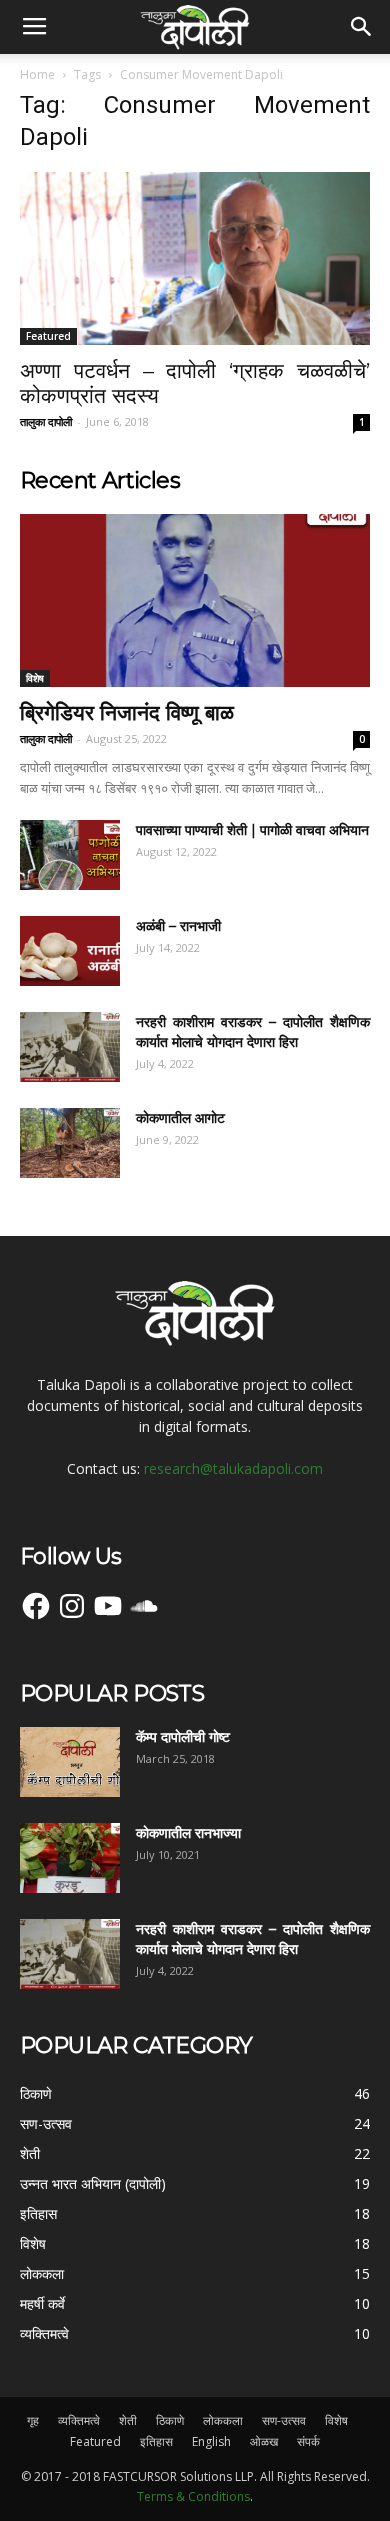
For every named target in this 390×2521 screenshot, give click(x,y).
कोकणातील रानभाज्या (188, 1833)
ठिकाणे (170, 2420)
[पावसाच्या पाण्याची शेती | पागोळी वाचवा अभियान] (70, 855)
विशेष (35, 678)
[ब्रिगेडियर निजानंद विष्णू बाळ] (195, 600)
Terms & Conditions (193, 2496)
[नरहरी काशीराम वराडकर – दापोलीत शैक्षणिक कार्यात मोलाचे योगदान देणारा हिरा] (70, 1047)
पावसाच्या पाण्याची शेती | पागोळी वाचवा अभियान (252, 830)
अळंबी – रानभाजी (178, 926)
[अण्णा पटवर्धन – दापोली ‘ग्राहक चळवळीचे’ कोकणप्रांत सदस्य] (195, 258)
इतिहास (156, 2441)
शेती (128, 2420)
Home (37, 74)
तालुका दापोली (46, 421)
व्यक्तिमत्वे (79, 2420)
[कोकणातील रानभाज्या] (70, 1858)
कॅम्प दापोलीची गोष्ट (183, 1737)
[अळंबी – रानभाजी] (70, 951)
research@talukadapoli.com (233, 1468)
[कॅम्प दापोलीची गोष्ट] (70, 1762)
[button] (362, 27)
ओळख (264, 2441)
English (211, 2441)
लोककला (223, 2420)
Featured (48, 336)
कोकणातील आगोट (180, 1118)
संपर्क (308, 2441)
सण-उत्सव (284, 2420)
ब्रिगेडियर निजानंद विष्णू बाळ (127, 712)
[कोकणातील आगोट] (70, 1143)
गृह (33, 2420)
